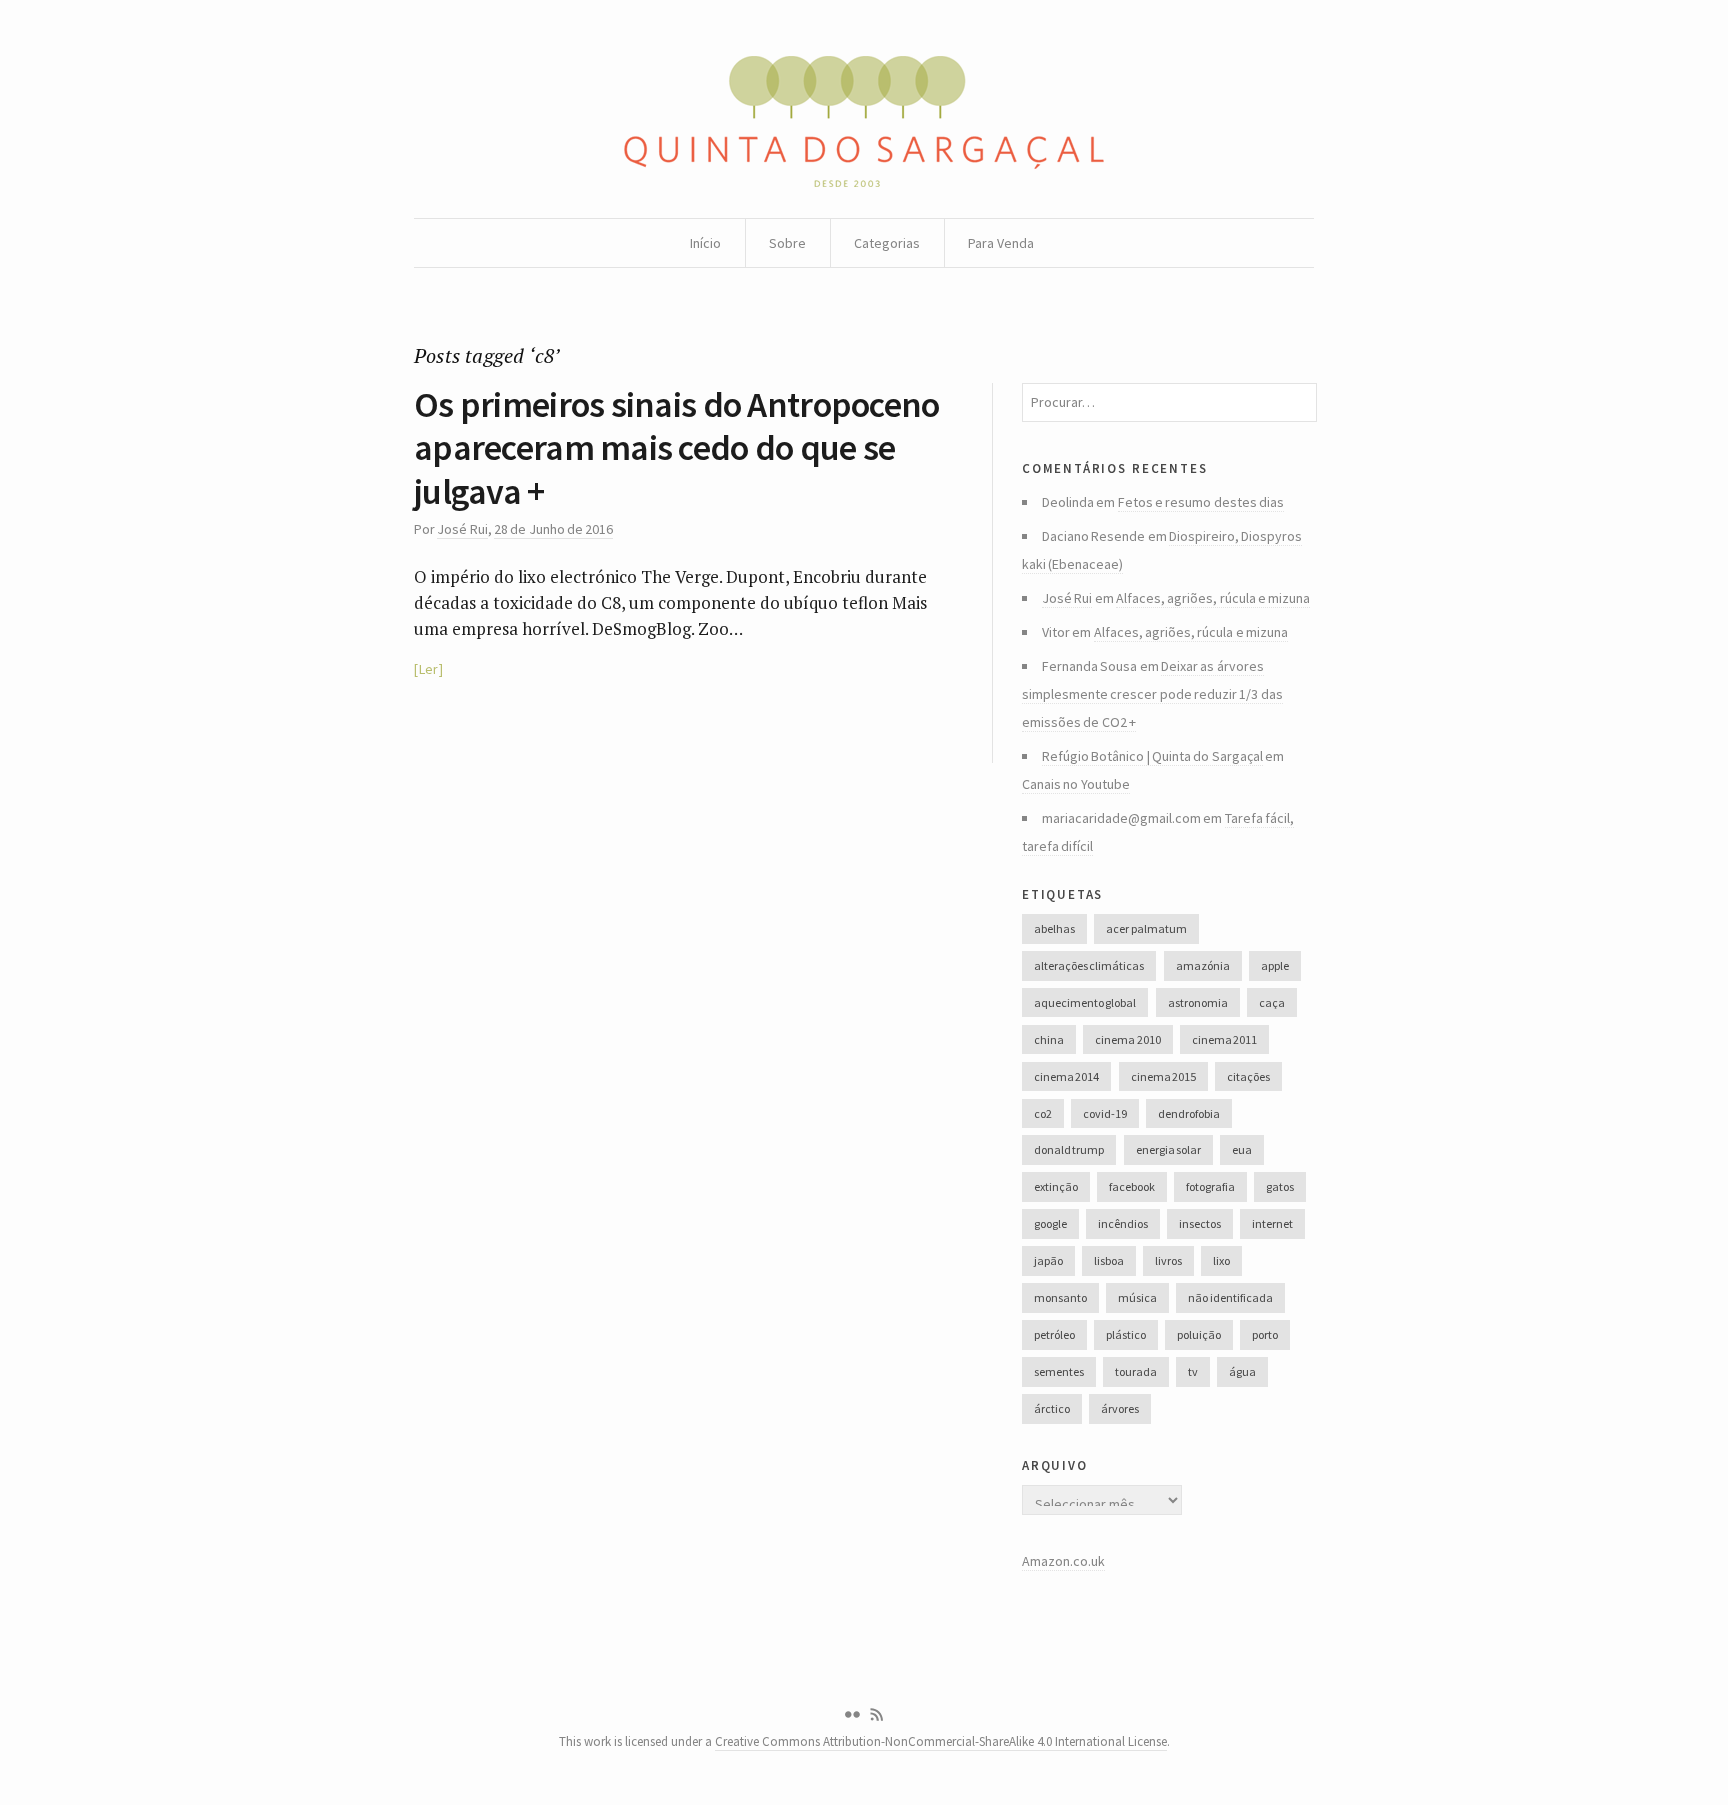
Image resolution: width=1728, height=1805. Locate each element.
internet (1272, 1223)
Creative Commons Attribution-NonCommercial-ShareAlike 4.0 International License (941, 1741)
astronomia (1198, 1002)
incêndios (1123, 1223)
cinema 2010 (1127, 1039)
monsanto (1060, 1297)
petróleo (1054, 1334)
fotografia (1210, 1186)
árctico (1052, 1408)
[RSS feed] (877, 1715)
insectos (1200, 1223)
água (1242, 1371)
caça (1272, 1002)
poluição (1199, 1334)
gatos (1280, 1186)
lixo (1221, 1260)
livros (1168, 1260)
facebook (1132, 1186)
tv (1193, 1371)
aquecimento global (1085, 1002)
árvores (1120, 1408)
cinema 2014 (1066, 1076)
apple (1275, 965)
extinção (1056, 1186)
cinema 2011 (1224, 1039)
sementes (1059, 1371)
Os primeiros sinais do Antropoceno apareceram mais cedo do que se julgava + (677, 447)
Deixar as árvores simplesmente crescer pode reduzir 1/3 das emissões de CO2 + (1152, 694)
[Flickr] (852, 1715)
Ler (428, 669)
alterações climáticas (1089, 965)
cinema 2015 (1163, 1076)
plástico (1126, 1334)
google (1050, 1223)
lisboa (1109, 1260)
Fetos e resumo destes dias (1201, 502)
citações (1248, 1076)
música (1137, 1297)
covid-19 (1105, 1113)
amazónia (1203, 965)
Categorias (887, 243)
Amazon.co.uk (1063, 1561)
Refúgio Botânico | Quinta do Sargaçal (1152, 756)
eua (1242, 1149)
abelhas (1054, 928)
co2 (1043, 1113)
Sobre (787, 243)
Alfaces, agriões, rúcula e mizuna (1213, 598)
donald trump (1069, 1149)
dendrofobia (1189, 1113)
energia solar (1168, 1149)
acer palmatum (1146, 928)
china (1049, 1039)
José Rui (462, 529)
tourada (1136, 1371)
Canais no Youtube (1076, 784)
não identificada (1230, 1297)
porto (1265, 1334)
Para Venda (1001, 243)
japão (1048, 1260)
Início (705, 243)
